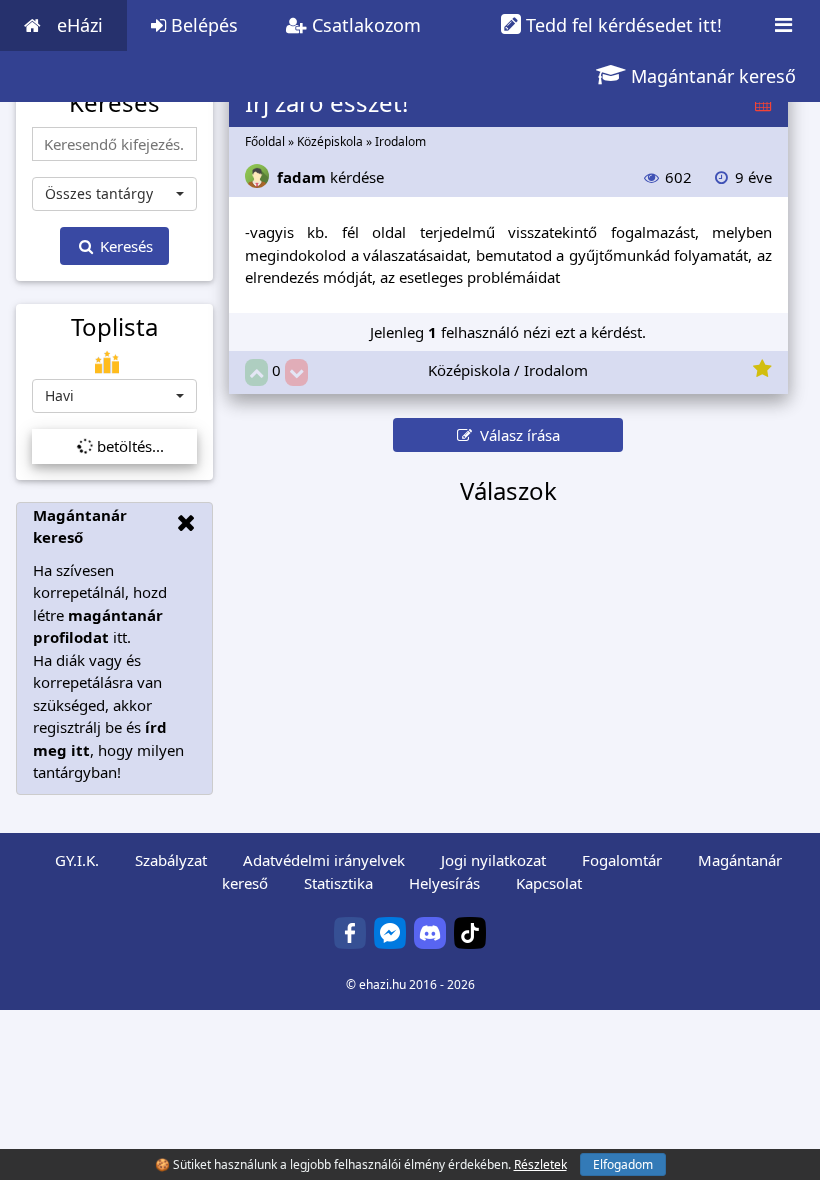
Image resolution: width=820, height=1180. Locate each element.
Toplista (114, 327)
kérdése (330, 177)
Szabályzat (171, 860)
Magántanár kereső (711, 76)
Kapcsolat (549, 883)
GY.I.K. (77, 860)
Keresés (124, 246)
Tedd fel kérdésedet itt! (621, 25)
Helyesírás (444, 883)
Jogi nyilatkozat (493, 860)
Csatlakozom (364, 25)
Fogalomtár (622, 860)
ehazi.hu (382, 984)
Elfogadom (623, 1164)
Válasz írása (516, 435)
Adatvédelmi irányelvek (324, 860)
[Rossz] (296, 372)
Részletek (540, 1164)
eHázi (80, 25)
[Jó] (256, 372)
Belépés (202, 25)
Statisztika (338, 883)
